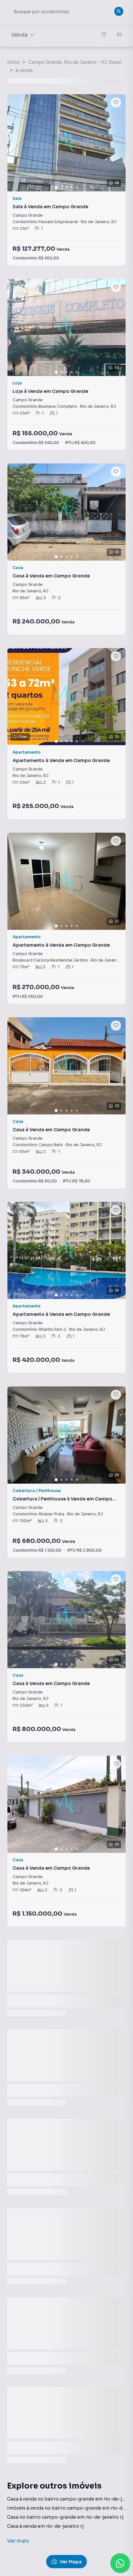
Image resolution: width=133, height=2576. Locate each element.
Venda (19, 35)
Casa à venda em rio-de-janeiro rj (45, 2526)
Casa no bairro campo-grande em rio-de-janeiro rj (65, 2517)
